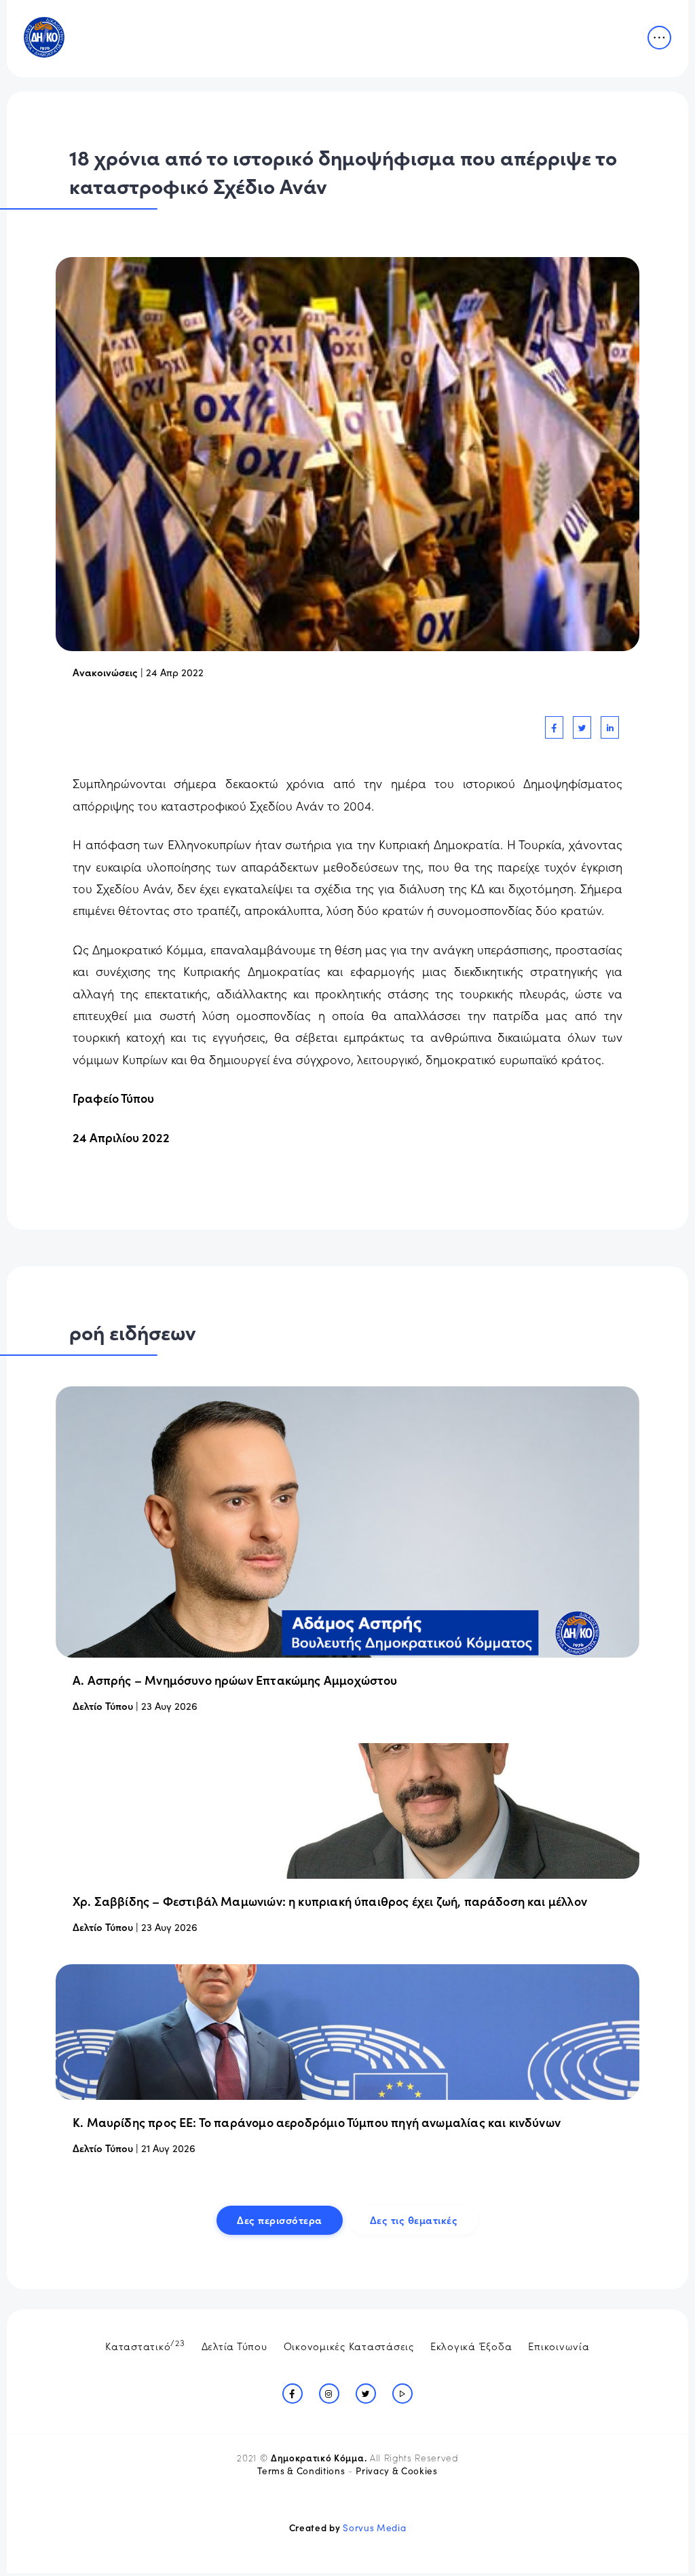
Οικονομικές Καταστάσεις (349, 2346)
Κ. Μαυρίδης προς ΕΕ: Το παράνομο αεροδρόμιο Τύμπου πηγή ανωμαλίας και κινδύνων (317, 2122)
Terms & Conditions (301, 2471)
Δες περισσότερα (280, 2220)
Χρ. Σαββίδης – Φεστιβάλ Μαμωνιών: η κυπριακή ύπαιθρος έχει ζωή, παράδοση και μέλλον (330, 1901)
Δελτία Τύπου (234, 2346)
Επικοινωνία (559, 2346)
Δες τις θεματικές (414, 2220)
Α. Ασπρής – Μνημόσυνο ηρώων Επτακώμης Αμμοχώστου (235, 1680)
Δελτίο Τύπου (103, 1705)
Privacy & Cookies (396, 2471)
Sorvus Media (374, 2528)
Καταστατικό (145, 2345)
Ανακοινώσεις (105, 672)
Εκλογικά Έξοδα (471, 2346)
